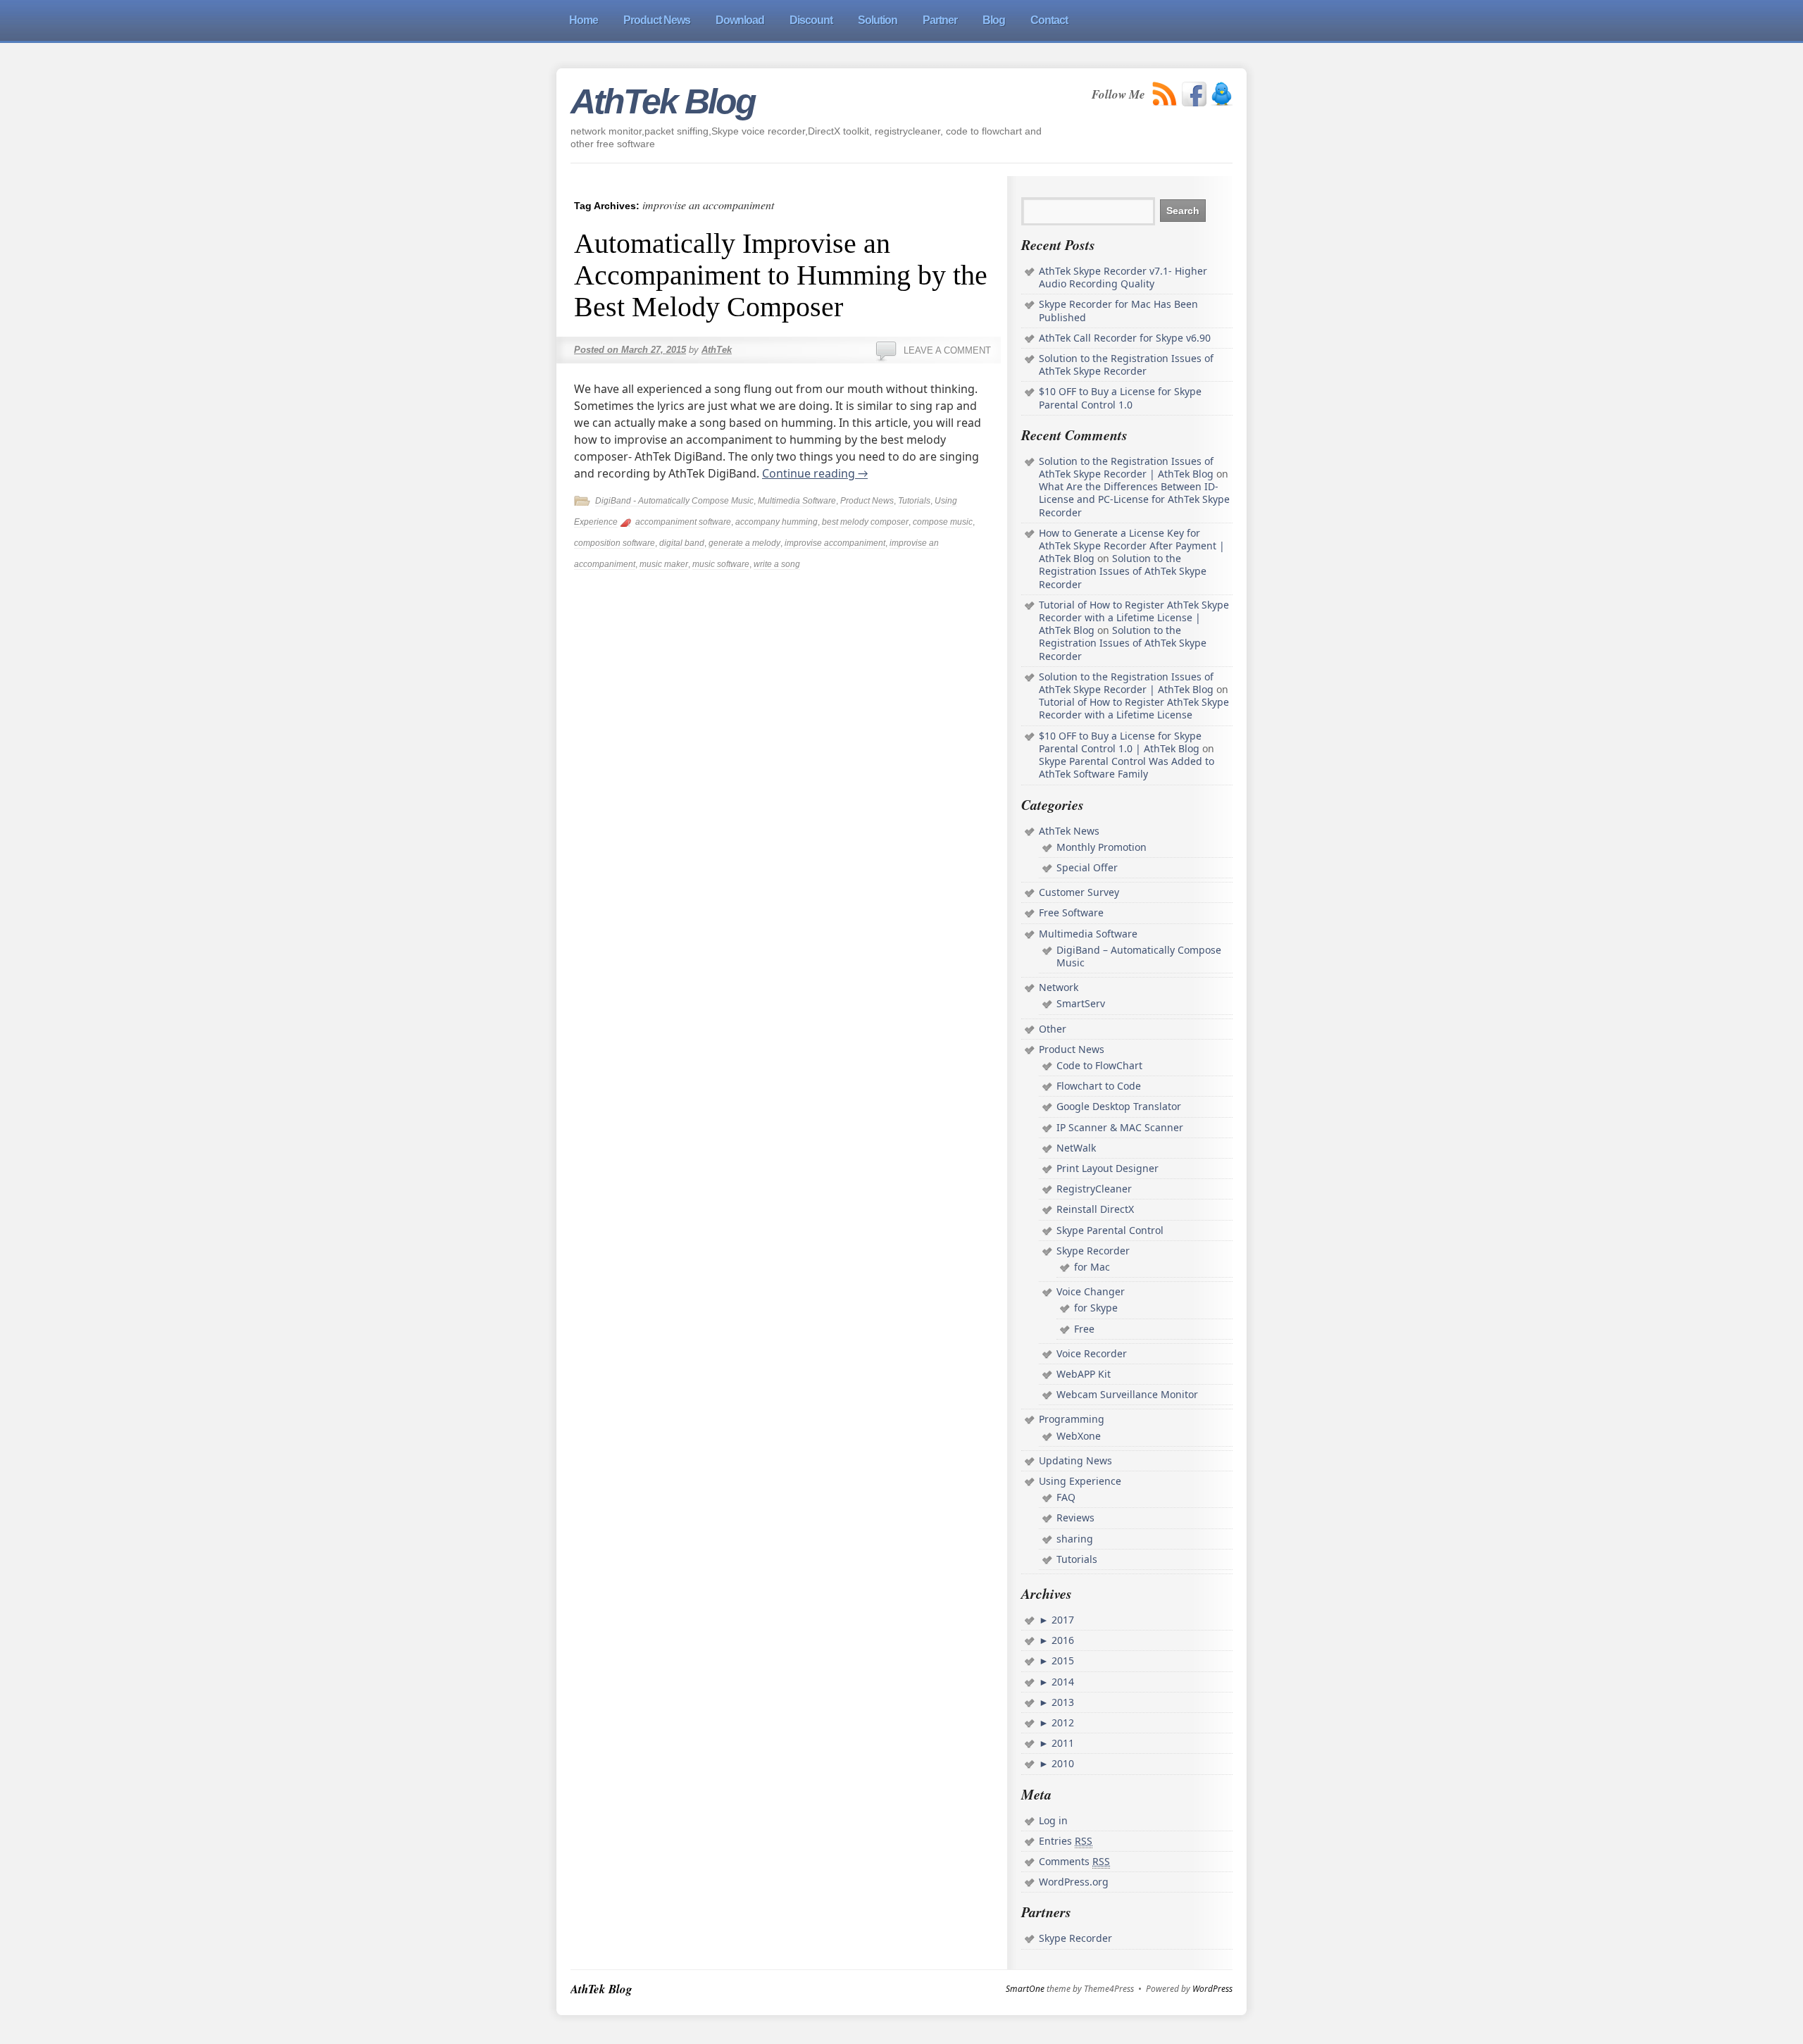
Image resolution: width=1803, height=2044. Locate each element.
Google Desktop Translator (1119, 1106)
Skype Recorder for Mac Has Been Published (1118, 310)
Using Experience (1080, 1481)
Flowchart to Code (1099, 1086)
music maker (664, 564)
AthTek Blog (663, 101)
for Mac (1092, 1267)
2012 (1061, 1722)
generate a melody (744, 543)
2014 (1061, 1682)
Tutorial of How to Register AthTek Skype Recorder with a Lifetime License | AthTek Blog (1134, 617)
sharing (1075, 1539)
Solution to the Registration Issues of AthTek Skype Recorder (1126, 364)
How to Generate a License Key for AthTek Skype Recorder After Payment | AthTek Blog (1132, 546)
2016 (1061, 1640)
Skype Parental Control (1110, 1230)
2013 (1061, 1702)
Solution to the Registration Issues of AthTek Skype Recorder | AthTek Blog (1126, 467)
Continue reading (815, 473)
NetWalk (1076, 1148)
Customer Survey (1079, 892)
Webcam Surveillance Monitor (1127, 1394)
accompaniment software (683, 522)
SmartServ (1081, 1003)
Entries (1066, 1841)
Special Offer (1087, 867)
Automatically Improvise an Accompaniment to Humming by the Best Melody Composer (781, 275)
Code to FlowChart (1099, 1065)
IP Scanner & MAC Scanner (1120, 1127)
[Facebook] (1194, 94)
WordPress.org (1074, 1882)
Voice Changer (1091, 1291)
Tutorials (914, 501)
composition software (614, 543)
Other (1053, 1029)
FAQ (1066, 1497)
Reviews (1075, 1518)
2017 (1061, 1620)
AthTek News (1069, 831)
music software (721, 564)
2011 (1061, 1743)
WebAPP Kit (1084, 1374)
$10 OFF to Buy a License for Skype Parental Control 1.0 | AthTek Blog (1120, 742)
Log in (1053, 1820)
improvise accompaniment (835, 543)
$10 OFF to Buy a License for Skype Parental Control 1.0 (1120, 398)
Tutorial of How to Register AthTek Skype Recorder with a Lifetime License (1134, 708)
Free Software (1071, 912)
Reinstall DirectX (1095, 1209)
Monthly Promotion (1102, 847)
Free (1084, 1329)
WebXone (1079, 1436)
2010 (1061, 1763)
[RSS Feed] (1165, 94)
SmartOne (1025, 1989)
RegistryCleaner (1094, 1189)
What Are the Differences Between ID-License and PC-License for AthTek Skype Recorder (1134, 499)
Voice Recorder (1092, 1353)
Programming (1072, 1419)
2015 (1061, 1660)
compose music (943, 522)
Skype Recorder (1093, 1251)
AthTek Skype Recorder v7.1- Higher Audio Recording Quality (1123, 277)
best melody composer (865, 522)
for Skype (1096, 1308)
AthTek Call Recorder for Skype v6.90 (1125, 338)
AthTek (717, 350)
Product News (867, 501)
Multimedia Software (797, 501)
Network (1059, 987)
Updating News (1075, 1460)
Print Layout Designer (1108, 1168)
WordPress (1212, 1989)
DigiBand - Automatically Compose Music (674, 501)
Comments (1074, 1861)
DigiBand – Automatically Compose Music (1139, 956)
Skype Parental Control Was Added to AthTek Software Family (1127, 767)
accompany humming (776, 522)
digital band (682, 543)
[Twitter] (1222, 94)
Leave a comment (947, 350)
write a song (777, 564)
